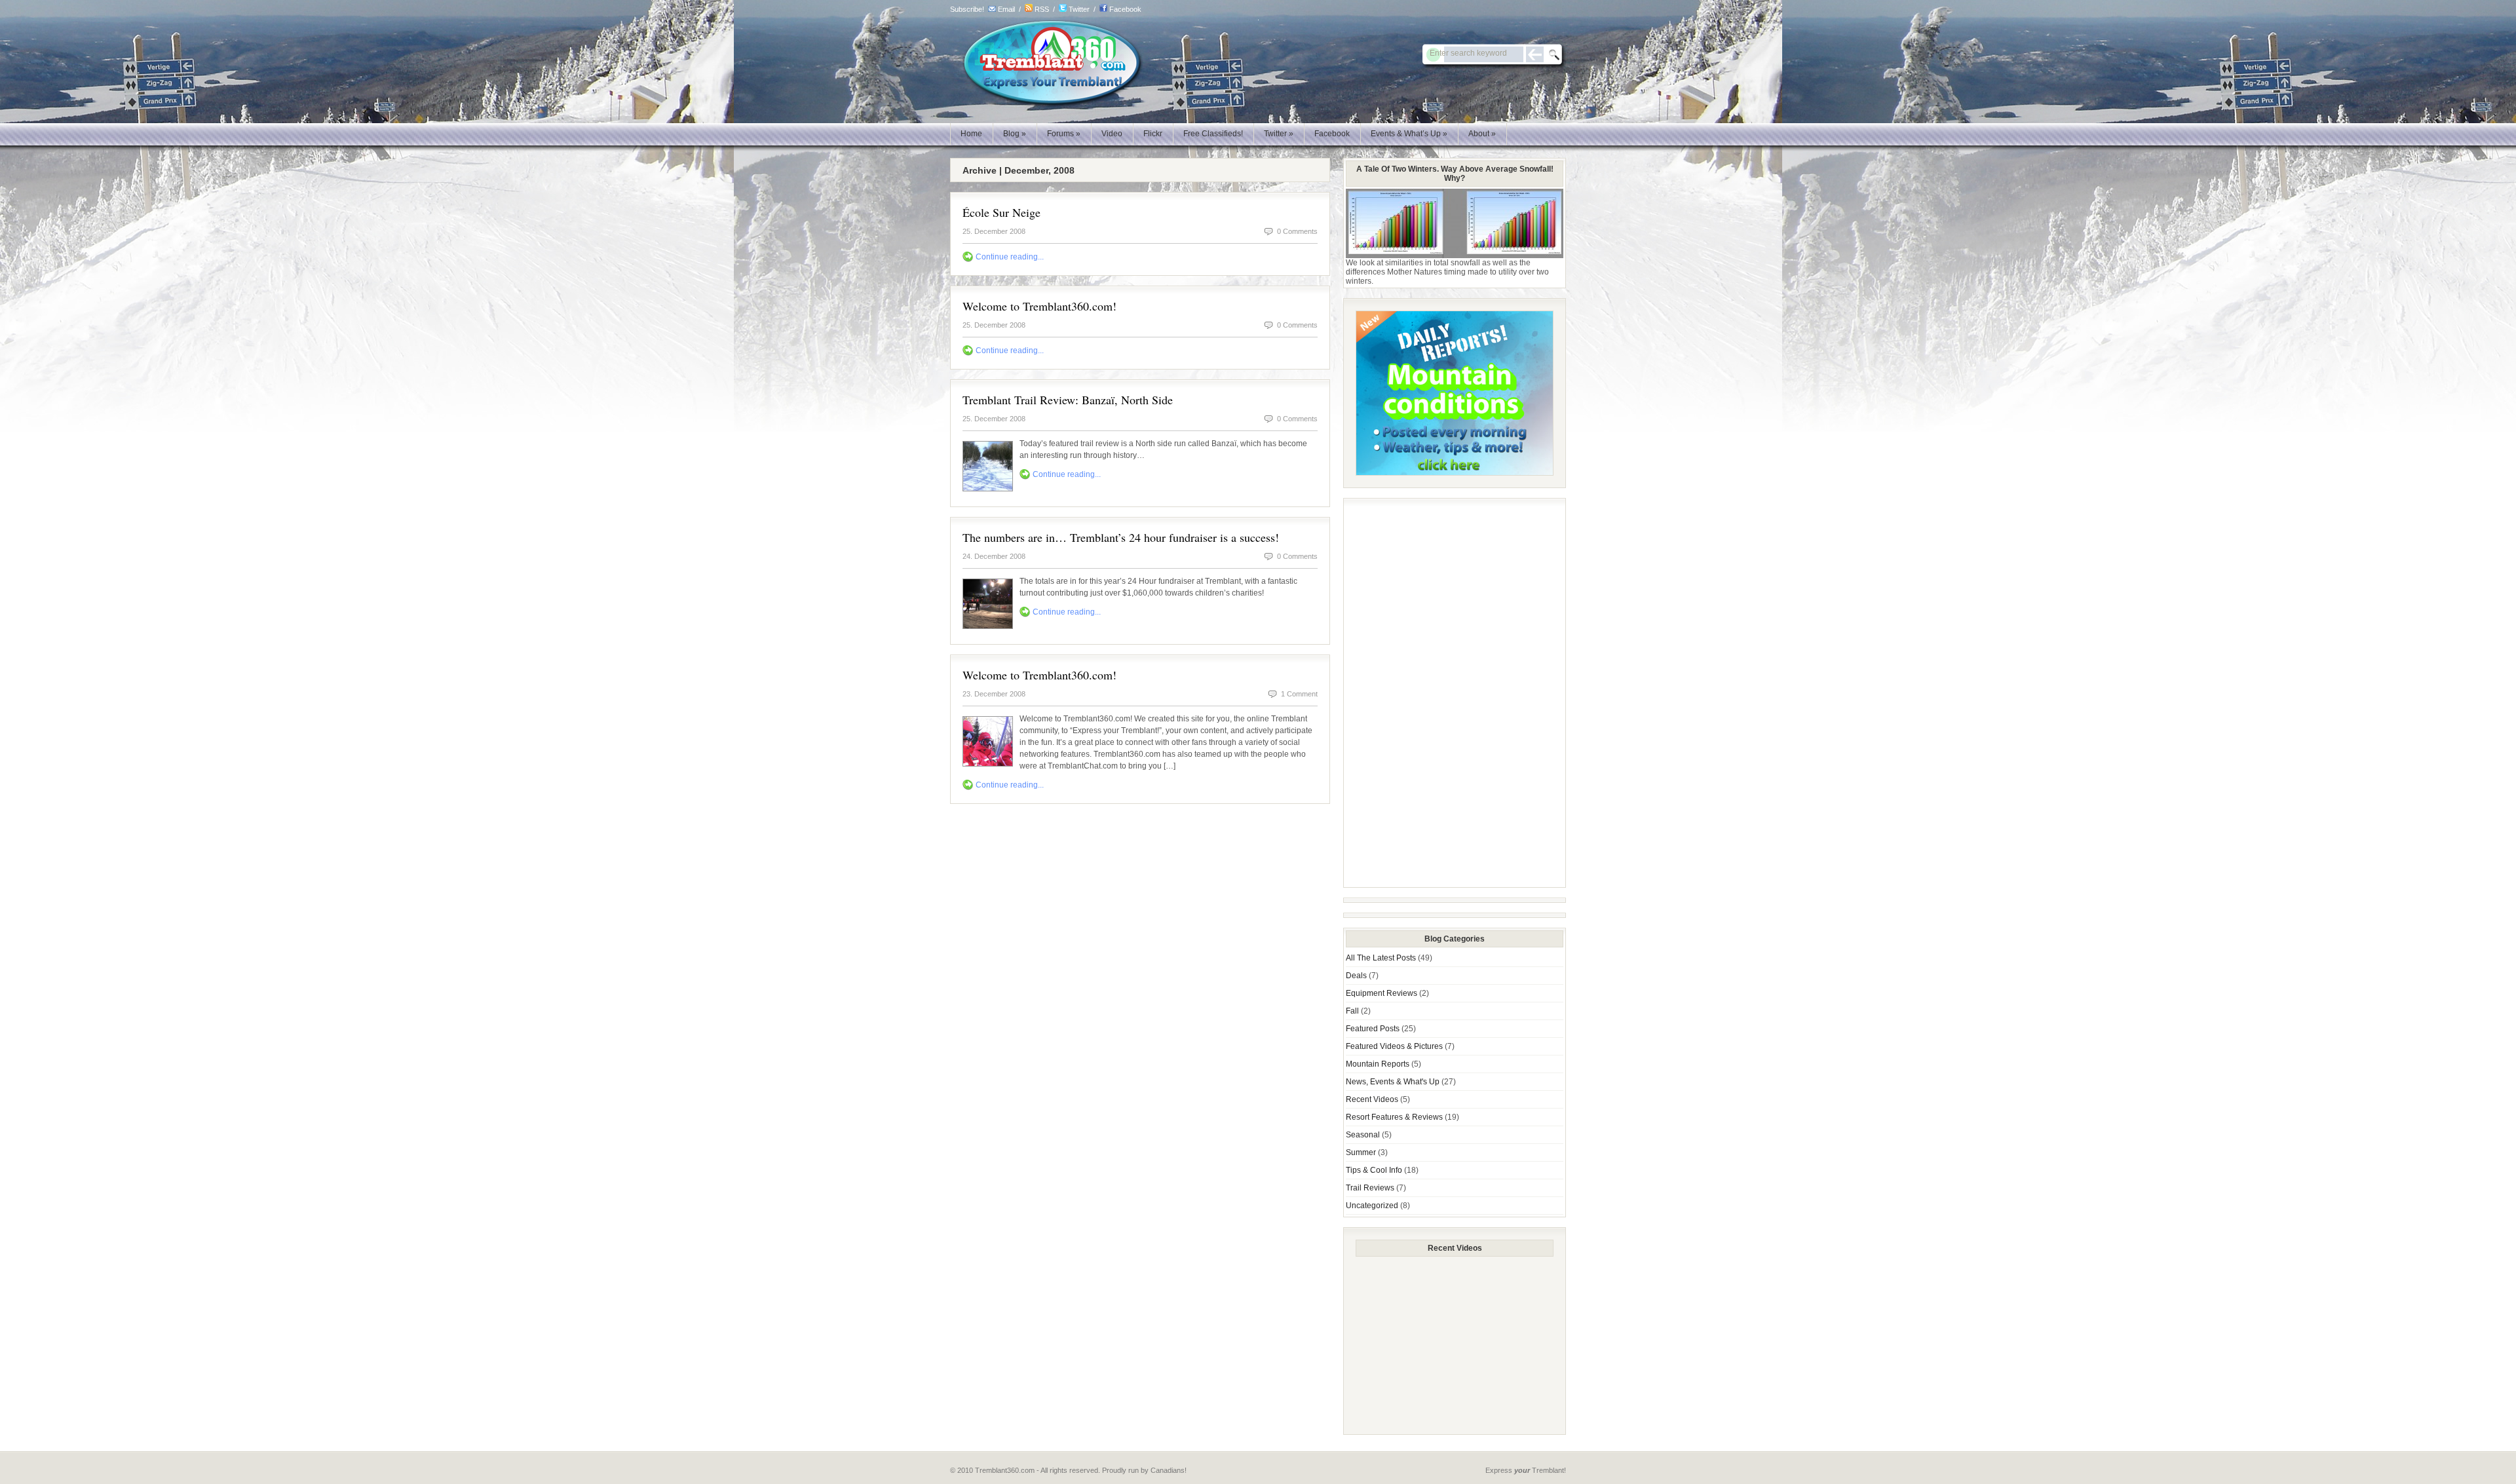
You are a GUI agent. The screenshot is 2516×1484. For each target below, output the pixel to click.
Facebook (1125, 9)
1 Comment (1299, 694)
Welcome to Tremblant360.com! (1039, 306)
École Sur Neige (1001, 212)
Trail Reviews (1370, 1188)
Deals (1356, 976)
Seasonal (1363, 1135)
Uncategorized (1372, 1206)
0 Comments (1297, 231)
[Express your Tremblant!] (1047, 105)
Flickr (1153, 134)
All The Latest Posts (1381, 958)
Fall (1352, 1011)
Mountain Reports (1378, 1064)
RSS (1042, 9)
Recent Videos (1372, 1099)
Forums (1064, 134)
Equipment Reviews (1382, 993)
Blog (1015, 134)
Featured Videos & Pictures (1394, 1046)
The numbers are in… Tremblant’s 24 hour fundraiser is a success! (1121, 537)
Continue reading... (1010, 257)
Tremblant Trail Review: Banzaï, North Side (1068, 400)
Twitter (1079, 9)
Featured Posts (1373, 1029)
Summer (1361, 1152)
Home (971, 134)
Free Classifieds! (1213, 134)
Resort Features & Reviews (1394, 1117)
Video (1112, 134)
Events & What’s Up (1409, 134)
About (1482, 134)
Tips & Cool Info (1374, 1170)
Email (1006, 9)
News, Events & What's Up (1393, 1082)
